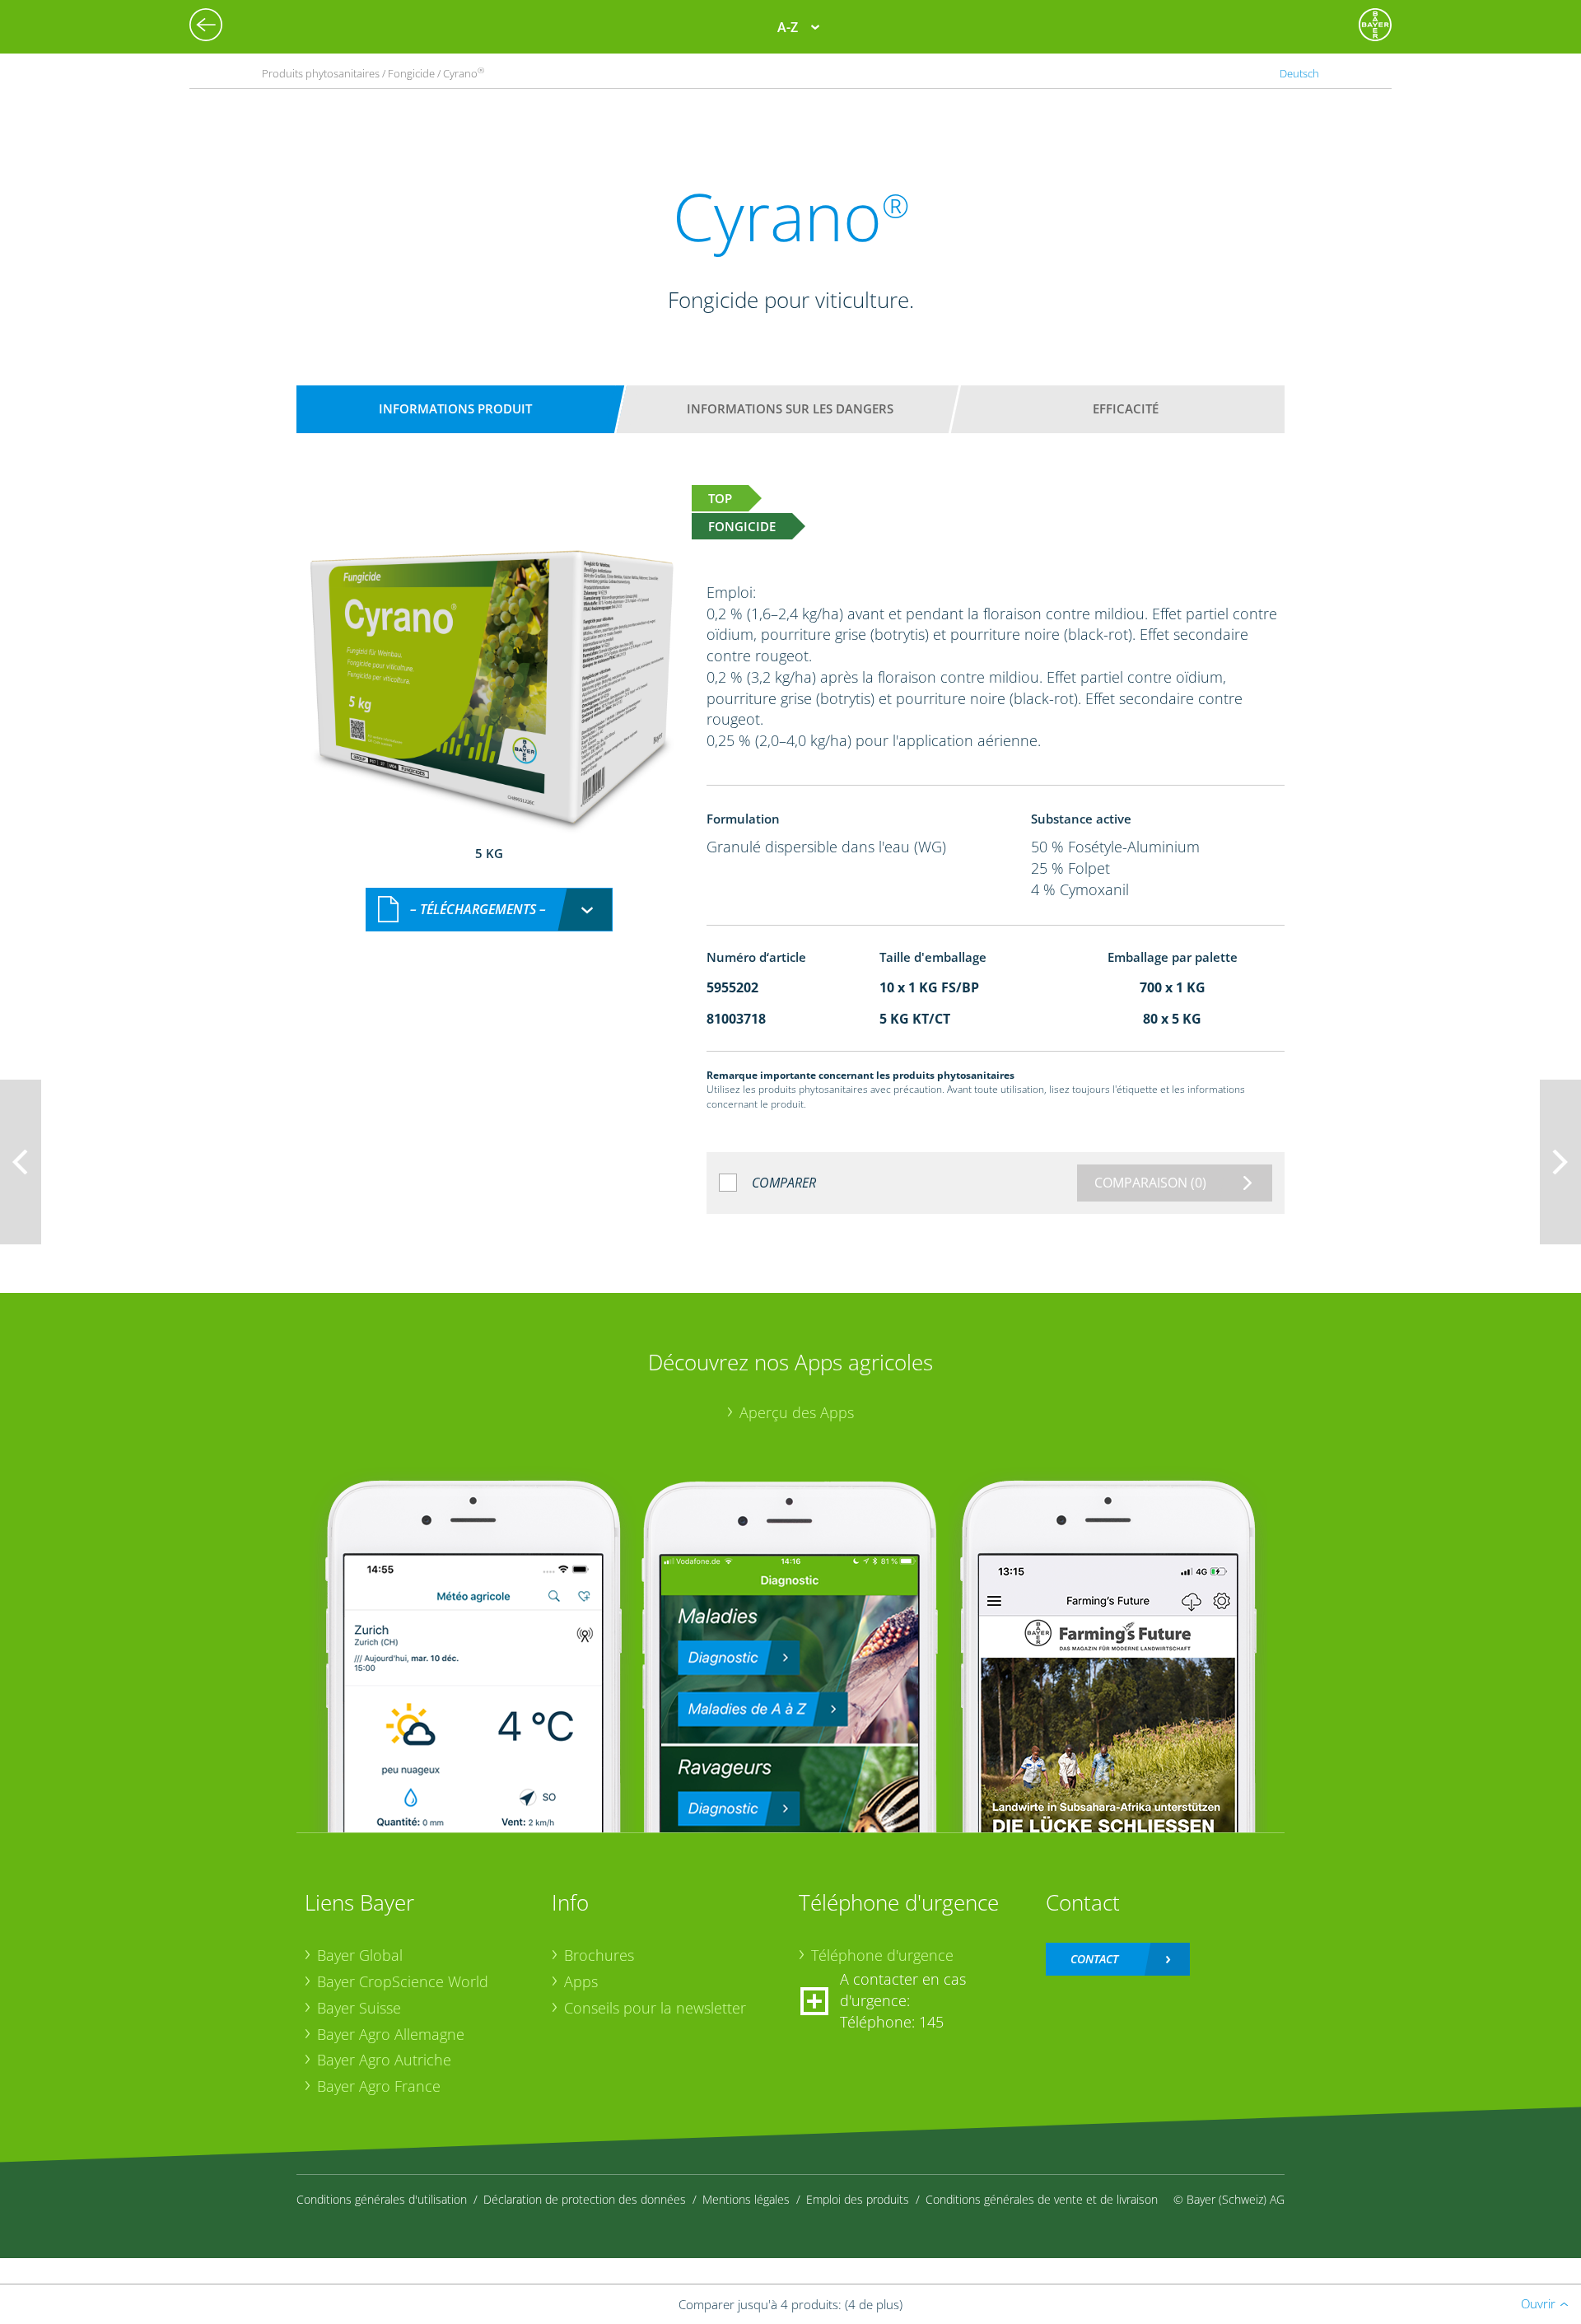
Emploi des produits (858, 2199)
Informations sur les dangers (790, 408)
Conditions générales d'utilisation (382, 2199)
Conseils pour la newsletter (655, 2008)
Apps (581, 1981)
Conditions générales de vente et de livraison (1042, 2199)
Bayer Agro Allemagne (391, 2034)
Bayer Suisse (359, 2008)
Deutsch (1299, 73)
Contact (1094, 1959)
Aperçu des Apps (797, 1412)
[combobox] (489, 910)
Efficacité (1126, 408)
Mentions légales (746, 2199)
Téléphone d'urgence (882, 1955)
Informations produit (455, 408)
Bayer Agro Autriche (384, 2060)
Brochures (599, 1955)
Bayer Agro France (379, 2086)
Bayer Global (360, 1955)
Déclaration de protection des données (585, 2199)
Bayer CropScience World (403, 1981)
